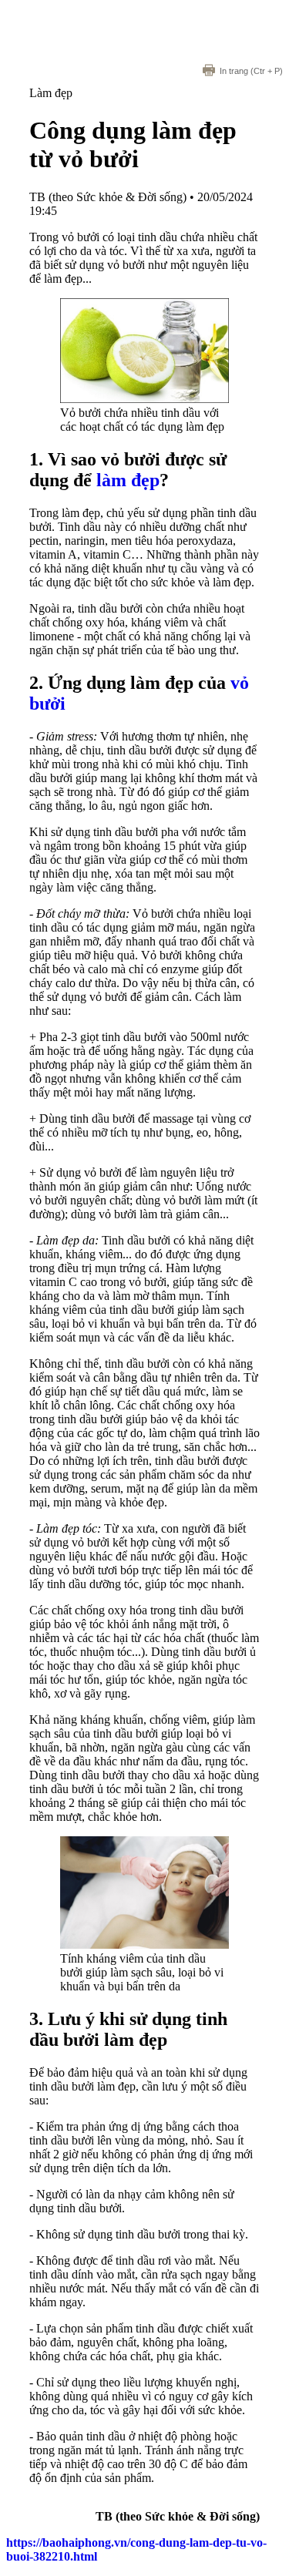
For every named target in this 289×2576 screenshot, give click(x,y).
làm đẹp (128, 480)
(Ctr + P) (251, 71)
